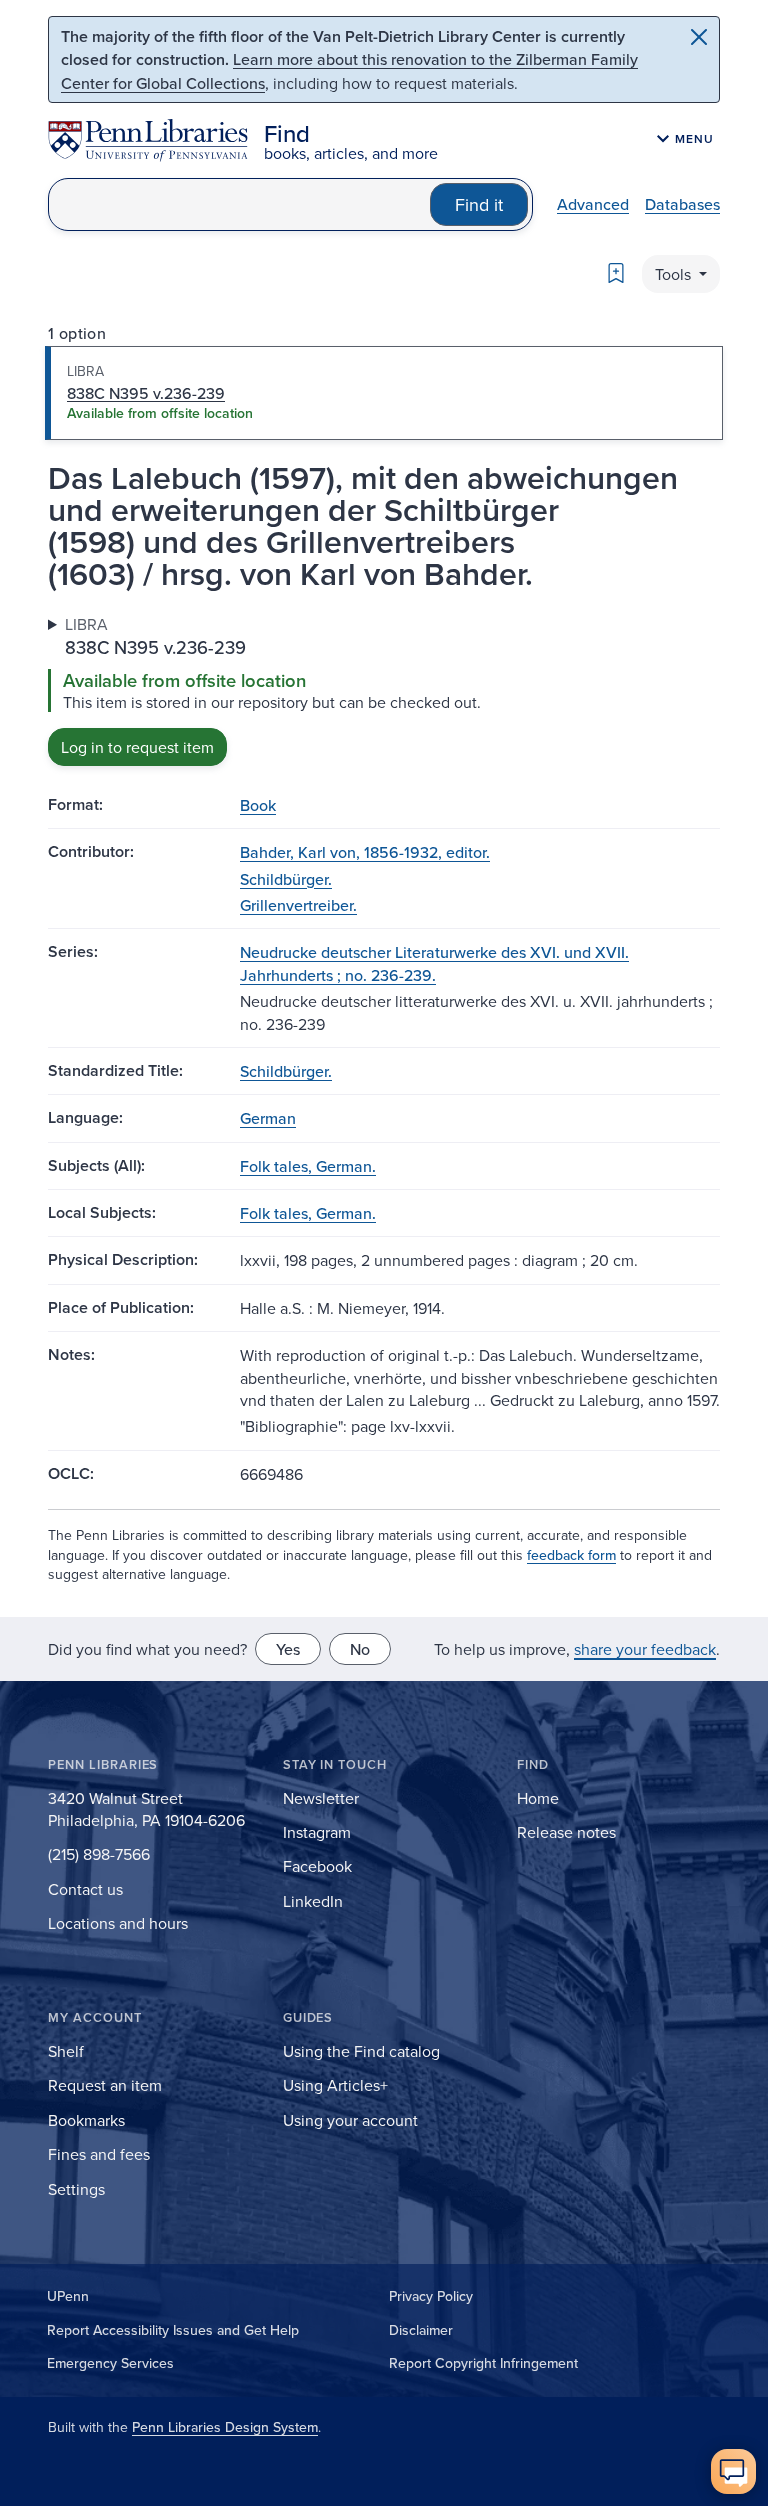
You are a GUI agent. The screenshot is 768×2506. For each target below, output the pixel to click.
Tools (675, 274)
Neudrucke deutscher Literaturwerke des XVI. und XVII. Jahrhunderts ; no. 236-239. (434, 963)
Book (258, 805)
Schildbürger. (286, 879)
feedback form (571, 1555)
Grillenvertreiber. (298, 905)
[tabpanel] (384, 689)
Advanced (593, 204)
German (268, 1118)
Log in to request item (137, 747)
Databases (682, 204)
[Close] (699, 37)
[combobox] (239, 204)
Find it (479, 204)
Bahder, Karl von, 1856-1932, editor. (365, 852)
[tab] (384, 393)
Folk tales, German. (308, 1166)
